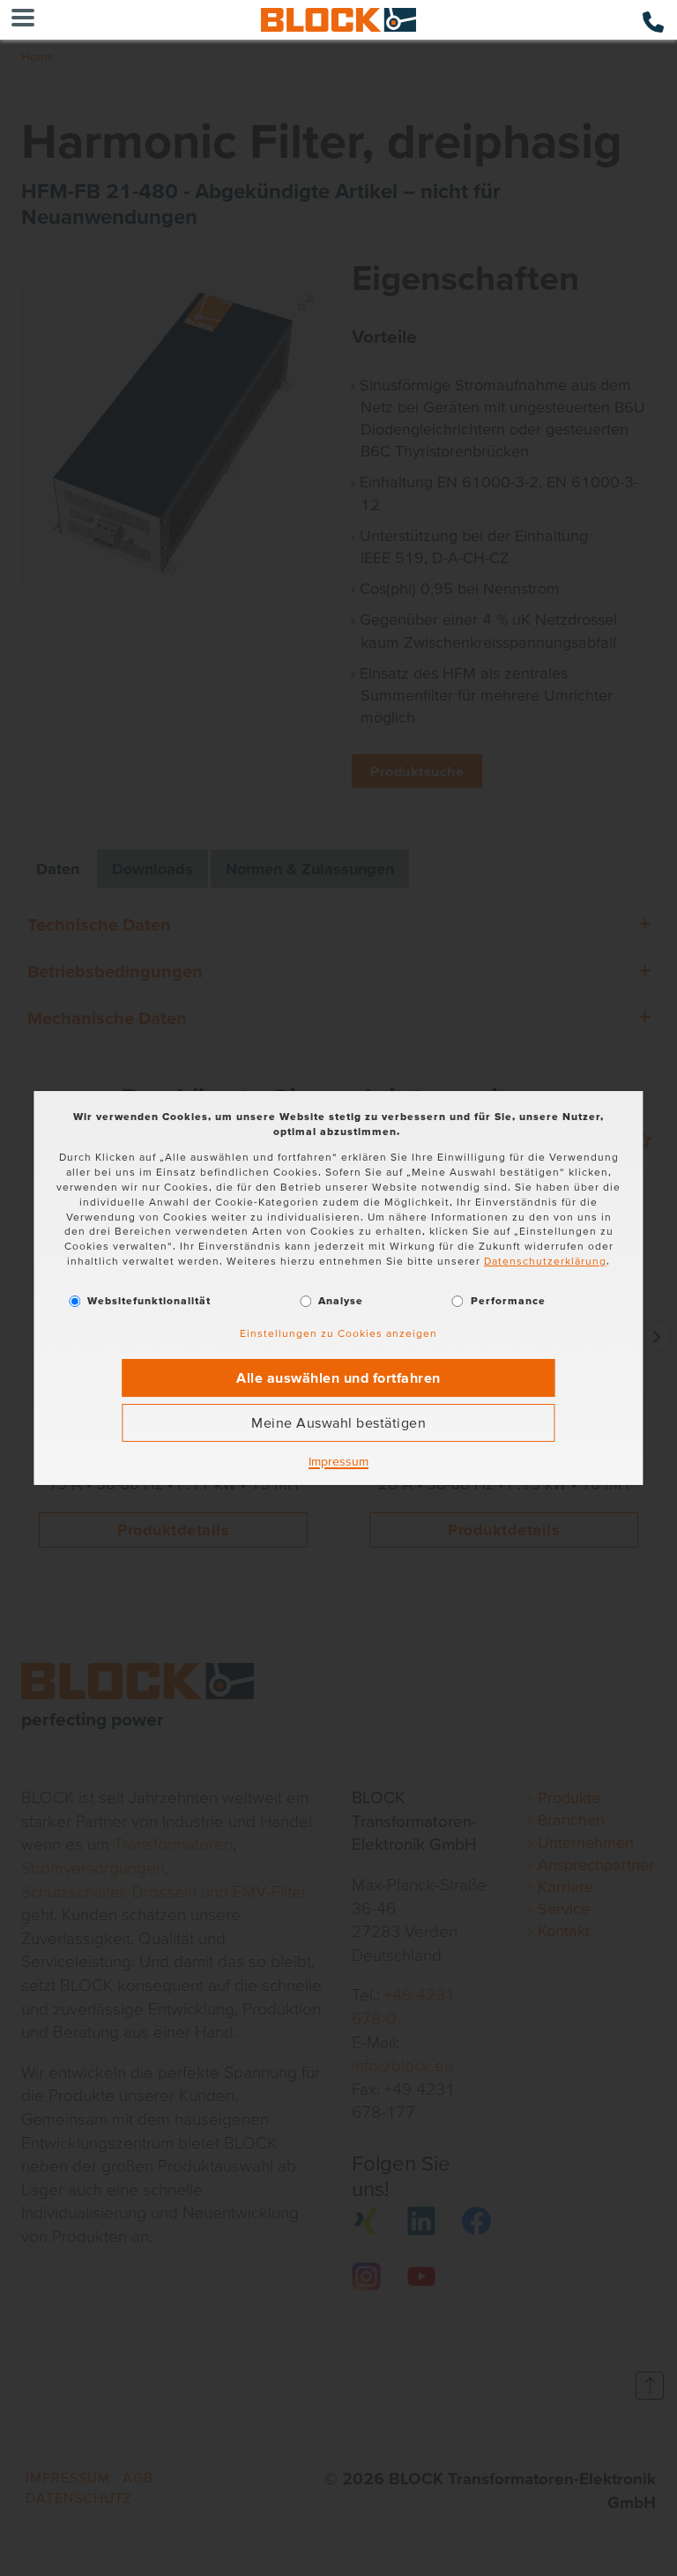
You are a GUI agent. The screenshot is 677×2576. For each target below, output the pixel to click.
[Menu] (23, 20)
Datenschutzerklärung (545, 1261)
